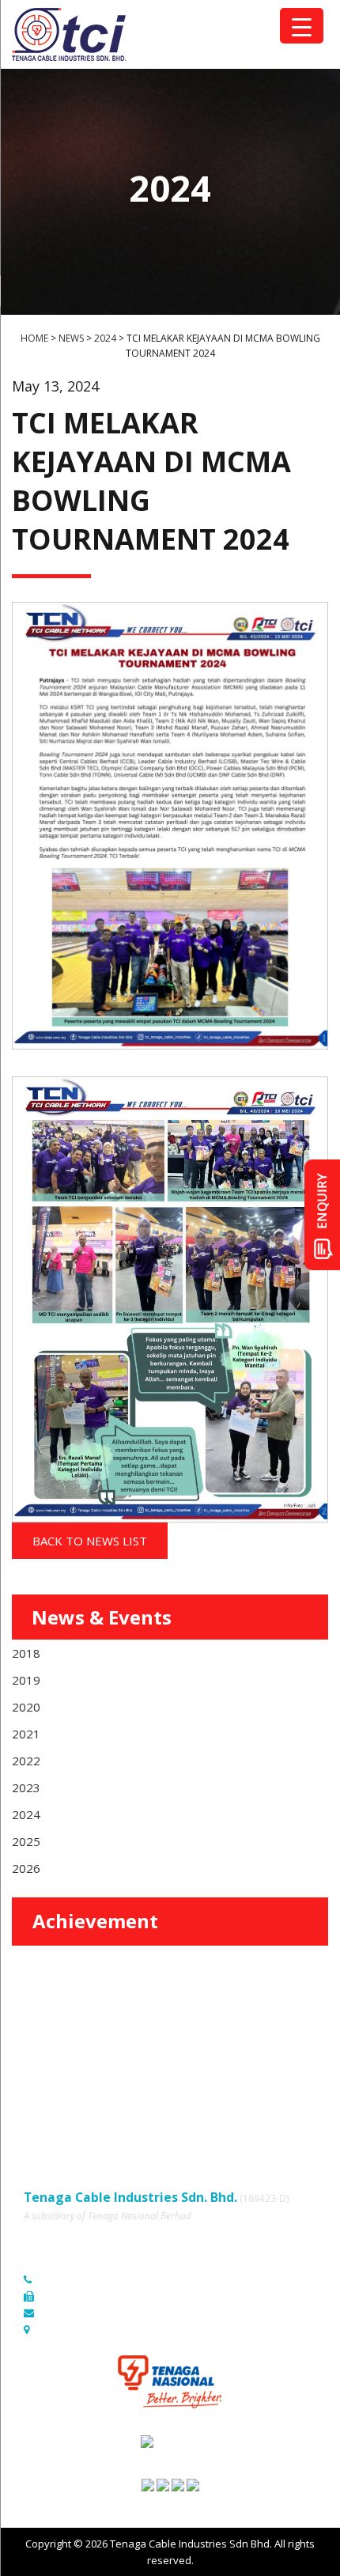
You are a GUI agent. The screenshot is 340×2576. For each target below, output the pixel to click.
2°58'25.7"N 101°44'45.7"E (102, 2329)
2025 (26, 1841)
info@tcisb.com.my (86, 2313)
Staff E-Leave (198, 2101)
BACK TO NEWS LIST (90, 1541)
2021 (26, 1734)
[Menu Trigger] (302, 26)
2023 (26, 1787)
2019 (26, 1680)
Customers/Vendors (215, 2058)
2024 (26, 1814)
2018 (26, 1653)
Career (40, 2101)
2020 (26, 1707)
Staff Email (49, 2124)
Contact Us (193, 2079)
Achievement (95, 1921)
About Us (189, 2036)
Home (38, 2036)
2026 (26, 1868)
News (37, 2079)
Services (44, 2058)
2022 (26, 1761)
